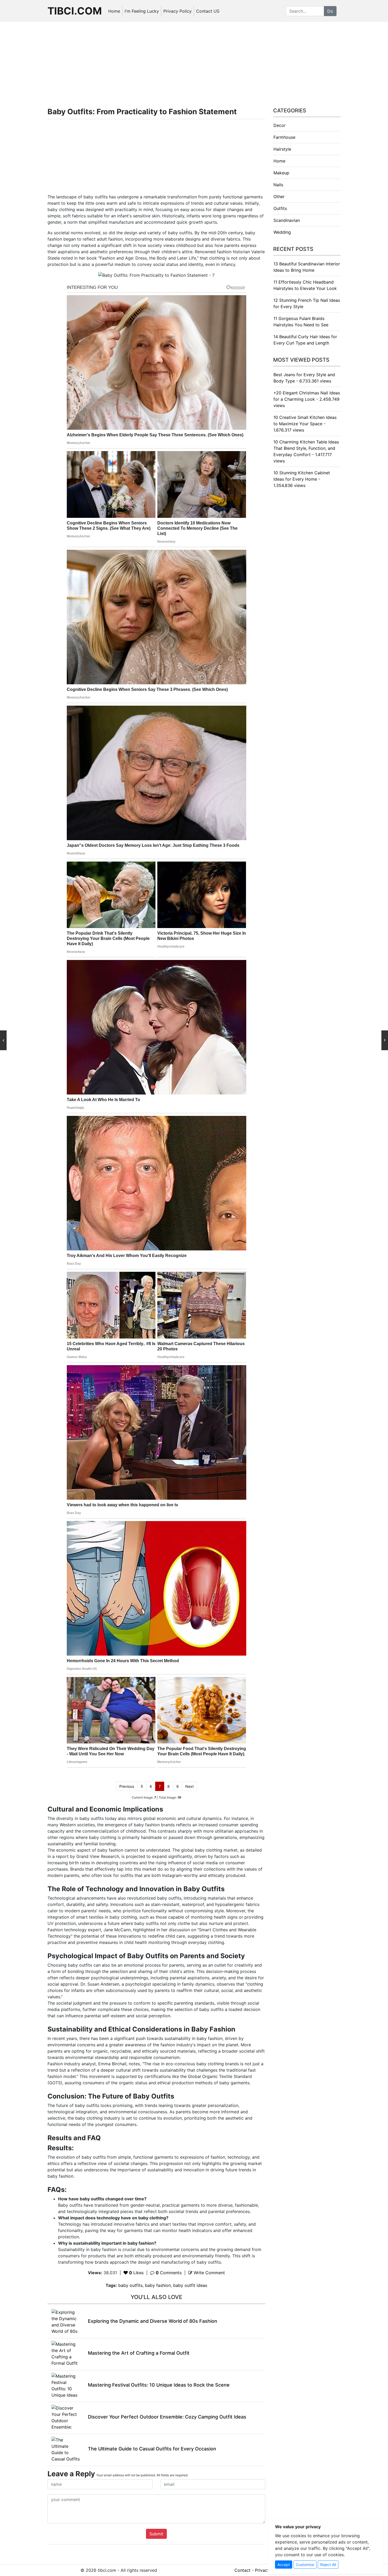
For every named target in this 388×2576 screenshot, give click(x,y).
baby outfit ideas (190, 2285)
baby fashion (158, 2285)
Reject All (328, 2565)
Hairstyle (282, 149)
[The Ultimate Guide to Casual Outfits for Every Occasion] (66, 2449)
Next (190, 1786)
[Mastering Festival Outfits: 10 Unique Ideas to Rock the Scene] (66, 2386)
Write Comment (209, 2273)
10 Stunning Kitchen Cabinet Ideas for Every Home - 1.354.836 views (302, 479)
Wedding (282, 232)
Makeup (281, 173)
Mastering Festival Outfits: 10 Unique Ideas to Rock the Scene (159, 2385)
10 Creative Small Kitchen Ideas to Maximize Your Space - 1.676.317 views (305, 424)
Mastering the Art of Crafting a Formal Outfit (139, 2353)
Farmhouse (284, 137)
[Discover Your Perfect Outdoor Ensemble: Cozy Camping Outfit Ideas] (66, 2417)
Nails (278, 185)
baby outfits (130, 2285)
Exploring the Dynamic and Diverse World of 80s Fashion (153, 2321)
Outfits (280, 208)
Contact (242, 2570)
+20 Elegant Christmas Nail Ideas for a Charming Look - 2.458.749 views (307, 399)
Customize (305, 2565)
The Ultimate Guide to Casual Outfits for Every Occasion (152, 2449)
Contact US (208, 11)
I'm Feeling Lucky (142, 11)
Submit (156, 2534)
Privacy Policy (178, 11)
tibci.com (75, 11)
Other (279, 197)
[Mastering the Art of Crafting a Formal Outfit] (66, 2354)
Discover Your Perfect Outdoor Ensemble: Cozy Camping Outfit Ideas (167, 2417)
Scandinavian (287, 220)
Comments (169, 2273)
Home (114, 11)
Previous (127, 1786)
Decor (280, 125)
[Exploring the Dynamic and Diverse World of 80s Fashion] (66, 2322)
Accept (284, 2565)
